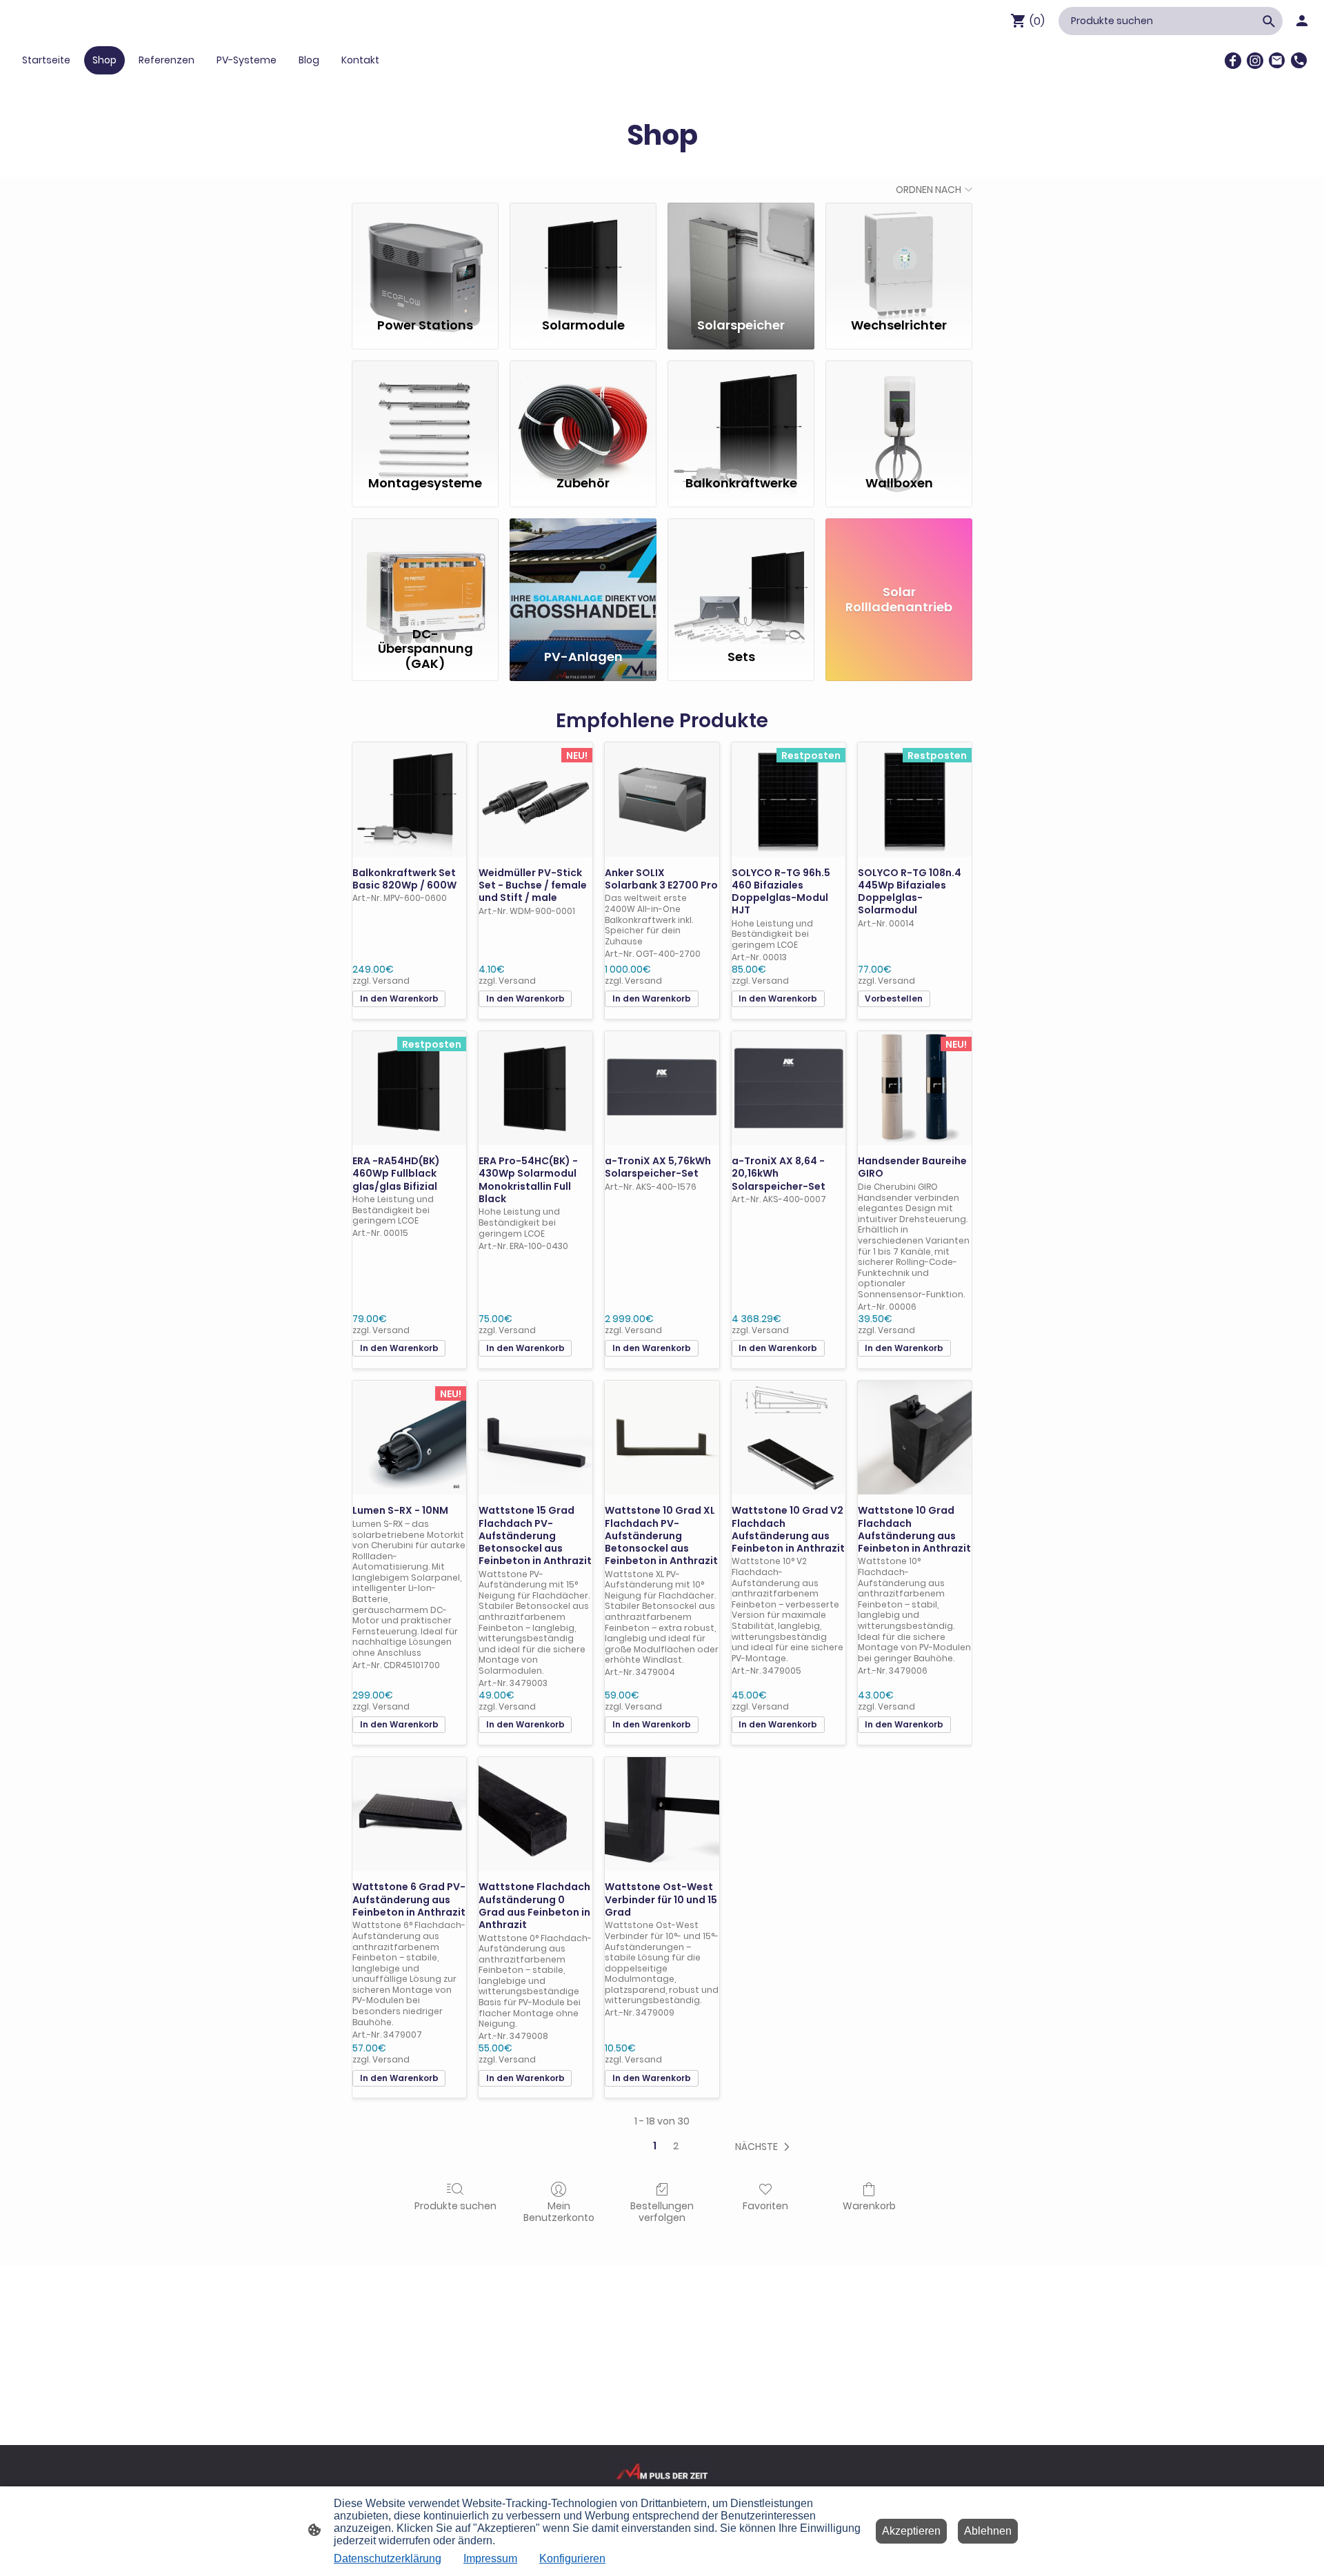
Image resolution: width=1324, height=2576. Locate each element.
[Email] (1277, 61)
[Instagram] (1255, 61)
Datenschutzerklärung (388, 2558)
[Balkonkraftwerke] (741, 412)
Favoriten (765, 2205)
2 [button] (676, 2146)
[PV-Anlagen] (583, 569)
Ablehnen (988, 2531)
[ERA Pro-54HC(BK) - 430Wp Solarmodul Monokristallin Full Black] (535, 1088)
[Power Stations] (425, 254)
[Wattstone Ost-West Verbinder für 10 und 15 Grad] (662, 1814)
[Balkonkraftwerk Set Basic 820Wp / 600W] (409, 799)
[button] (765, 2147)
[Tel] (1299, 61)
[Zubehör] (583, 412)
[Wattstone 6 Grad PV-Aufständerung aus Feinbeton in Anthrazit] (409, 1814)
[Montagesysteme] (425, 412)
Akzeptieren (911, 2531)
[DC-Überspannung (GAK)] (425, 569)
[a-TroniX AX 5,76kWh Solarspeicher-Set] (662, 1088)
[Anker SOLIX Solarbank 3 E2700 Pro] (662, 799)
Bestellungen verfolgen (662, 2211)
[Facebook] (1233, 61)
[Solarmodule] (583, 254)
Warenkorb (869, 2205)
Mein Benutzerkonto (559, 2211)
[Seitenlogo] (662, 2471)
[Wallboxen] (899, 412)
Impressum (490, 2558)
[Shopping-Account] (1302, 21)
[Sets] (741, 569)
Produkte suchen (455, 2205)
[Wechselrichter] (899, 254)
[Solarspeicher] (741, 254)
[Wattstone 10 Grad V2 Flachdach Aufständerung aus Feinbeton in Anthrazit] (789, 1438)
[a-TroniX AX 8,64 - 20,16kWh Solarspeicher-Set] (789, 1088)
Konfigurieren (572, 2558)
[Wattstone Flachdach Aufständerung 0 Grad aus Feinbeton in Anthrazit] (535, 1814)
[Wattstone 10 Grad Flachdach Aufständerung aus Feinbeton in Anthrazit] (915, 1438)
